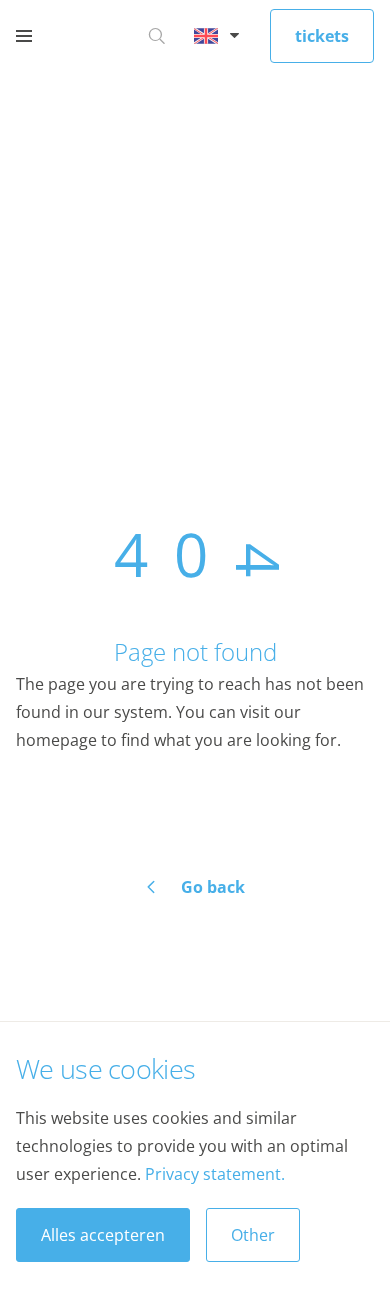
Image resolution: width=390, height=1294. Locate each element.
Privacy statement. (215, 1174)
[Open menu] (24, 36)
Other (253, 1235)
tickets (322, 36)
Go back (213, 887)
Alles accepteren (103, 1235)
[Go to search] (157, 36)
